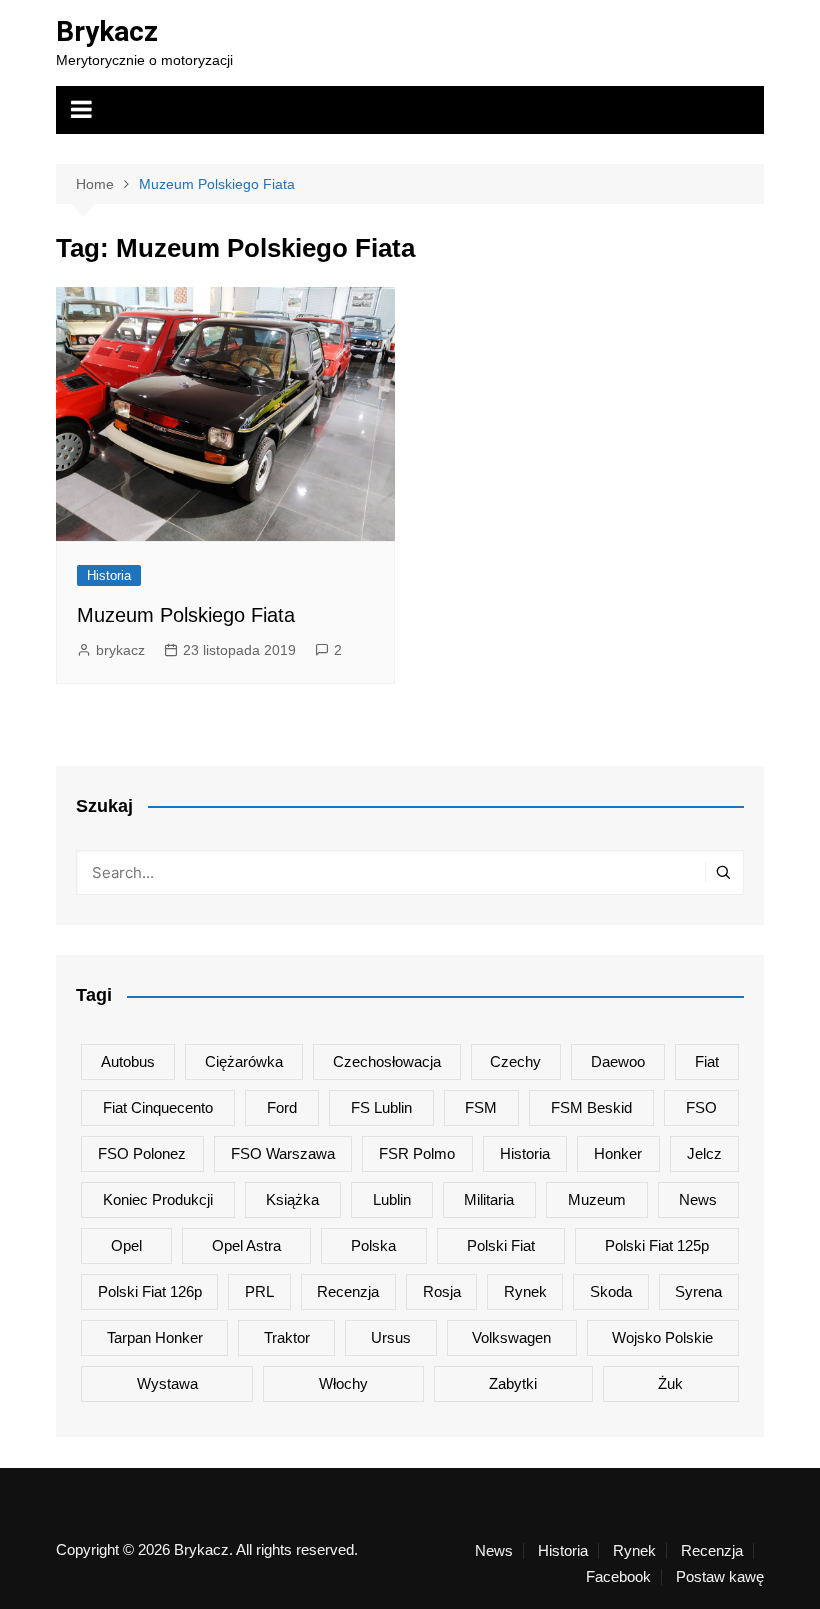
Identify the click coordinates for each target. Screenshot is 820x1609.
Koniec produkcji (158, 1199)
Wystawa (167, 1383)
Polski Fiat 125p (657, 1245)
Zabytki (513, 1383)
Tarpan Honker (155, 1337)
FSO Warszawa (283, 1153)
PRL (259, 1291)
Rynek (525, 1291)
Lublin (392, 1199)
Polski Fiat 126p (150, 1291)
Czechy (515, 1061)
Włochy (343, 1383)
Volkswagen (511, 1337)
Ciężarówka (244, 1061)
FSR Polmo (417, 1153)
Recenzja (348, 1291)
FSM (481, 1107)
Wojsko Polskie (662, 1337)
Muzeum (597, 1199)
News (698, 1199)
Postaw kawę (720, 1577)
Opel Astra (246, 1245)
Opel (126, 1245)
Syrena (698, 1291)
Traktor (287, 1337)
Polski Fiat (501, 1245)
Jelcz (704, 1153)
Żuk (670, 1383)
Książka (292, 1199)
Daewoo (618, 1061)
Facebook (618, 1577)
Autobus (128, 1061)
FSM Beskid (591, 1107)
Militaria (489, 1199)
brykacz (120, 650)
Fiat (707, 1061)
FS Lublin (381, 1107)
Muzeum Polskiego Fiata (186, 615)
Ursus (391, 1337)
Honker (618, 1153)
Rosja (442, 1291)
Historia (109, 575)
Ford (282, 1107)
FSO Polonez (142, 1153)
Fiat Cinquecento (158, 1107)
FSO (701, 1107)
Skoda (611, 1291)
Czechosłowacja (387, 1061)
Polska (373, 1245)
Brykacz (107, 31)
